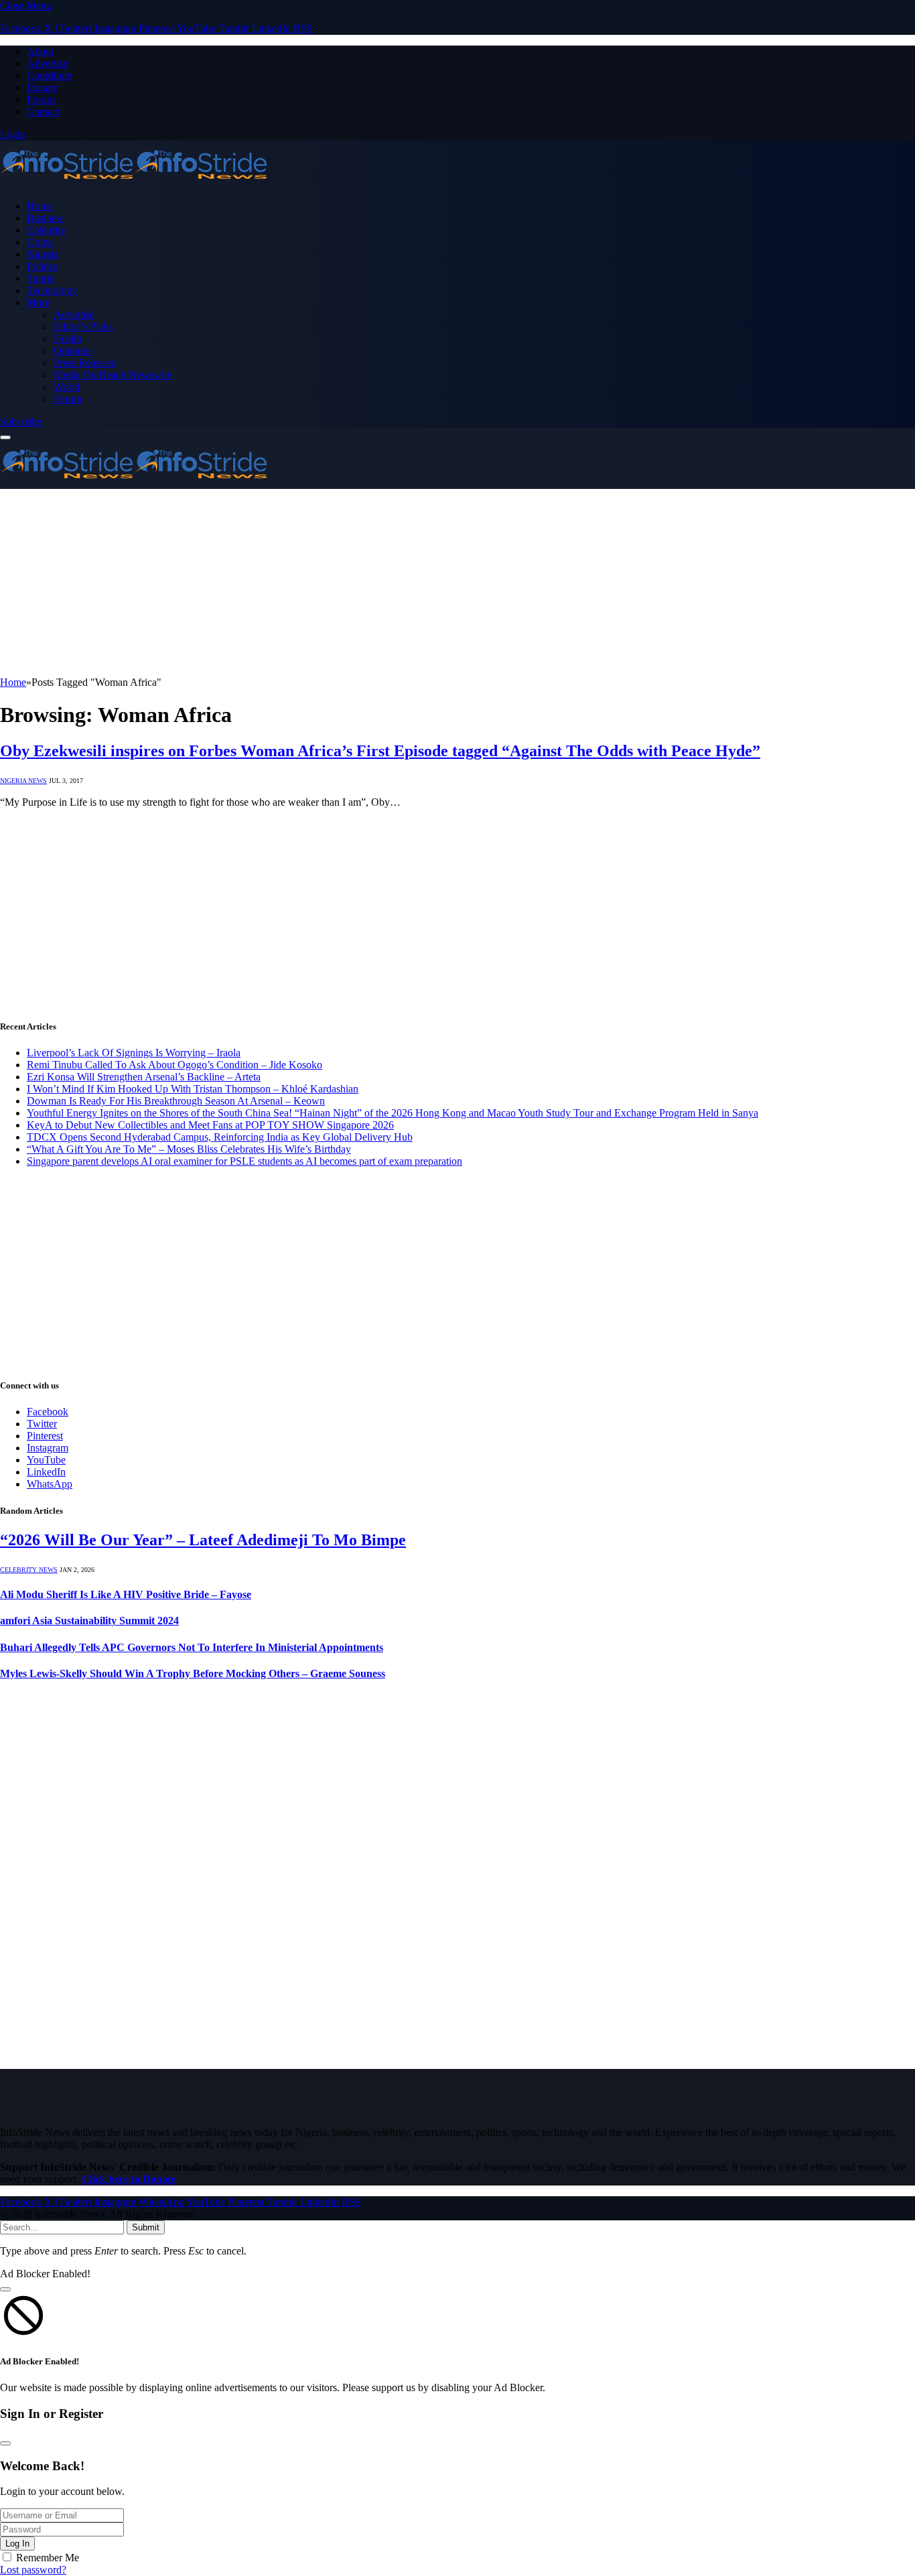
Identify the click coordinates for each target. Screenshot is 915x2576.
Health (68, 339)
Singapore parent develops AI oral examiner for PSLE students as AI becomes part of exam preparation (244, 1161)
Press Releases (84, 363)
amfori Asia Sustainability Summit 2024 (89, 1621)
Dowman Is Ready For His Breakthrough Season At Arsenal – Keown (176, 1101)
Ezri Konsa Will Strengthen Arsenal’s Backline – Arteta (144, 1077)
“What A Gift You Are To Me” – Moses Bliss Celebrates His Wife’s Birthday (189, 1149)
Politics (42, 266)
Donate (42, 87)
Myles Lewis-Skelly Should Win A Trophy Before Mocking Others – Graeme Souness (193, 1673)
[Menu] (5, 437)
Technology (52, 290)
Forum (41, 99)
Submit (146, 2227)
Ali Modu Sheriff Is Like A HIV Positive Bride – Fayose (126, 1594)
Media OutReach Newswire (113, 375)
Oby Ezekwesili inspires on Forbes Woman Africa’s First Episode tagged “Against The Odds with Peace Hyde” (380, 751)
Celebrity (46, 230)
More (38, 302)
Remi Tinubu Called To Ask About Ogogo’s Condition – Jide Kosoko (174, 1065)
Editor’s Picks (83, 327)
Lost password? (33, 2570)
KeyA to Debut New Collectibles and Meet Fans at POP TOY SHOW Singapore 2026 (210, 1125)
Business (46, 218)
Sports (40, 278)
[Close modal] (5, 2289)
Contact (43, 112)
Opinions (73, 351)
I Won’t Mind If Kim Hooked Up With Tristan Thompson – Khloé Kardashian (193, 1089)
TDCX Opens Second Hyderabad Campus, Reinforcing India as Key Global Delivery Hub (220, 1137)
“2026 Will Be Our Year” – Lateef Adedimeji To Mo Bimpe (203, 1540)
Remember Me (48, 2558)
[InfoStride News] (134, 183)
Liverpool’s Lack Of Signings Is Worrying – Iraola (134, 1053)
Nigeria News (23, 781)
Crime (40, 242)
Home (40, 206)
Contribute (49, 75)
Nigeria (43, 254)
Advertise (47, 63)
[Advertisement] (402, 583)
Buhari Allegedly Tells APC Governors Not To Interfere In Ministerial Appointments (192, 1647)
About (40, 51)
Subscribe (21, 422)
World (67, 387)
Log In (17, 2544)
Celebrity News (29, 1570)
